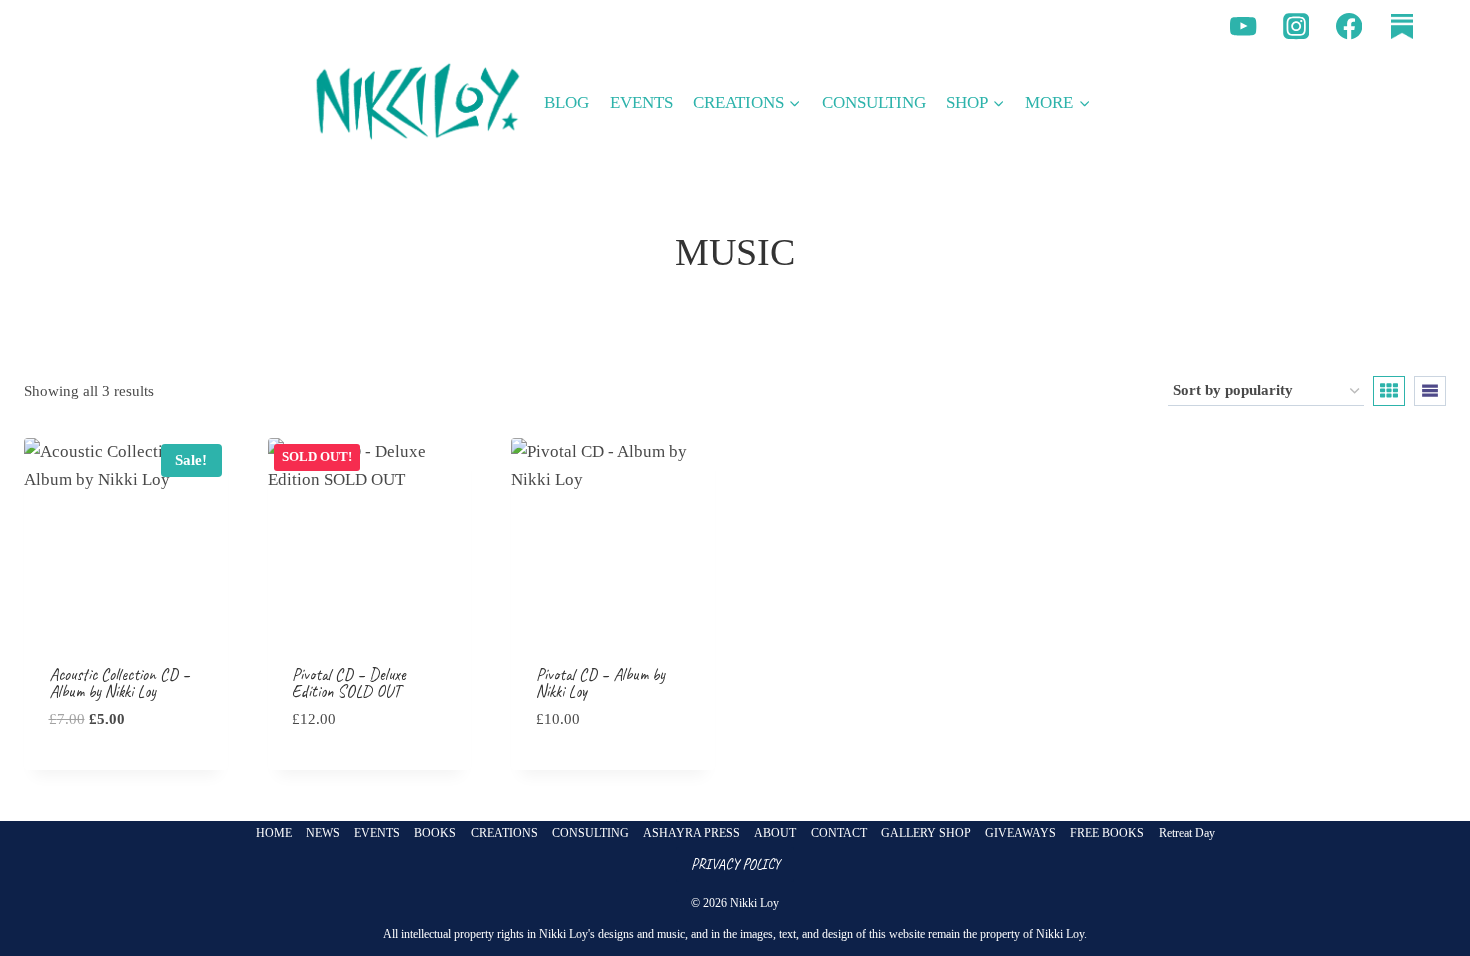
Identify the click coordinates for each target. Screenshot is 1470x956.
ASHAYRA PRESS (691, 833)
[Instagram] (1296, 26)
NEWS (323, 833)
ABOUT (775, 833)
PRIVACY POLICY (735, 864)
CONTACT (839, 833)
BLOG (566, 102)
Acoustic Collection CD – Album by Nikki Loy (119, 683)
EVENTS (641, 102)
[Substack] (1401, 26)
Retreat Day (1187, 833)
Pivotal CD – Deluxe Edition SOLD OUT (349, 683)
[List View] (1430, 391)
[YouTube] (1243, 26)
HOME (274, 833)
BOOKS (435, 833)
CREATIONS (504, 833)
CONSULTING (874, 102)
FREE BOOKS (1107, 833)
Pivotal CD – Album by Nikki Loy (600, 683)
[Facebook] (1349, 26)
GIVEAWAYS (1020, 833)
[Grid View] (1389, 391)
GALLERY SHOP (926, 833)
